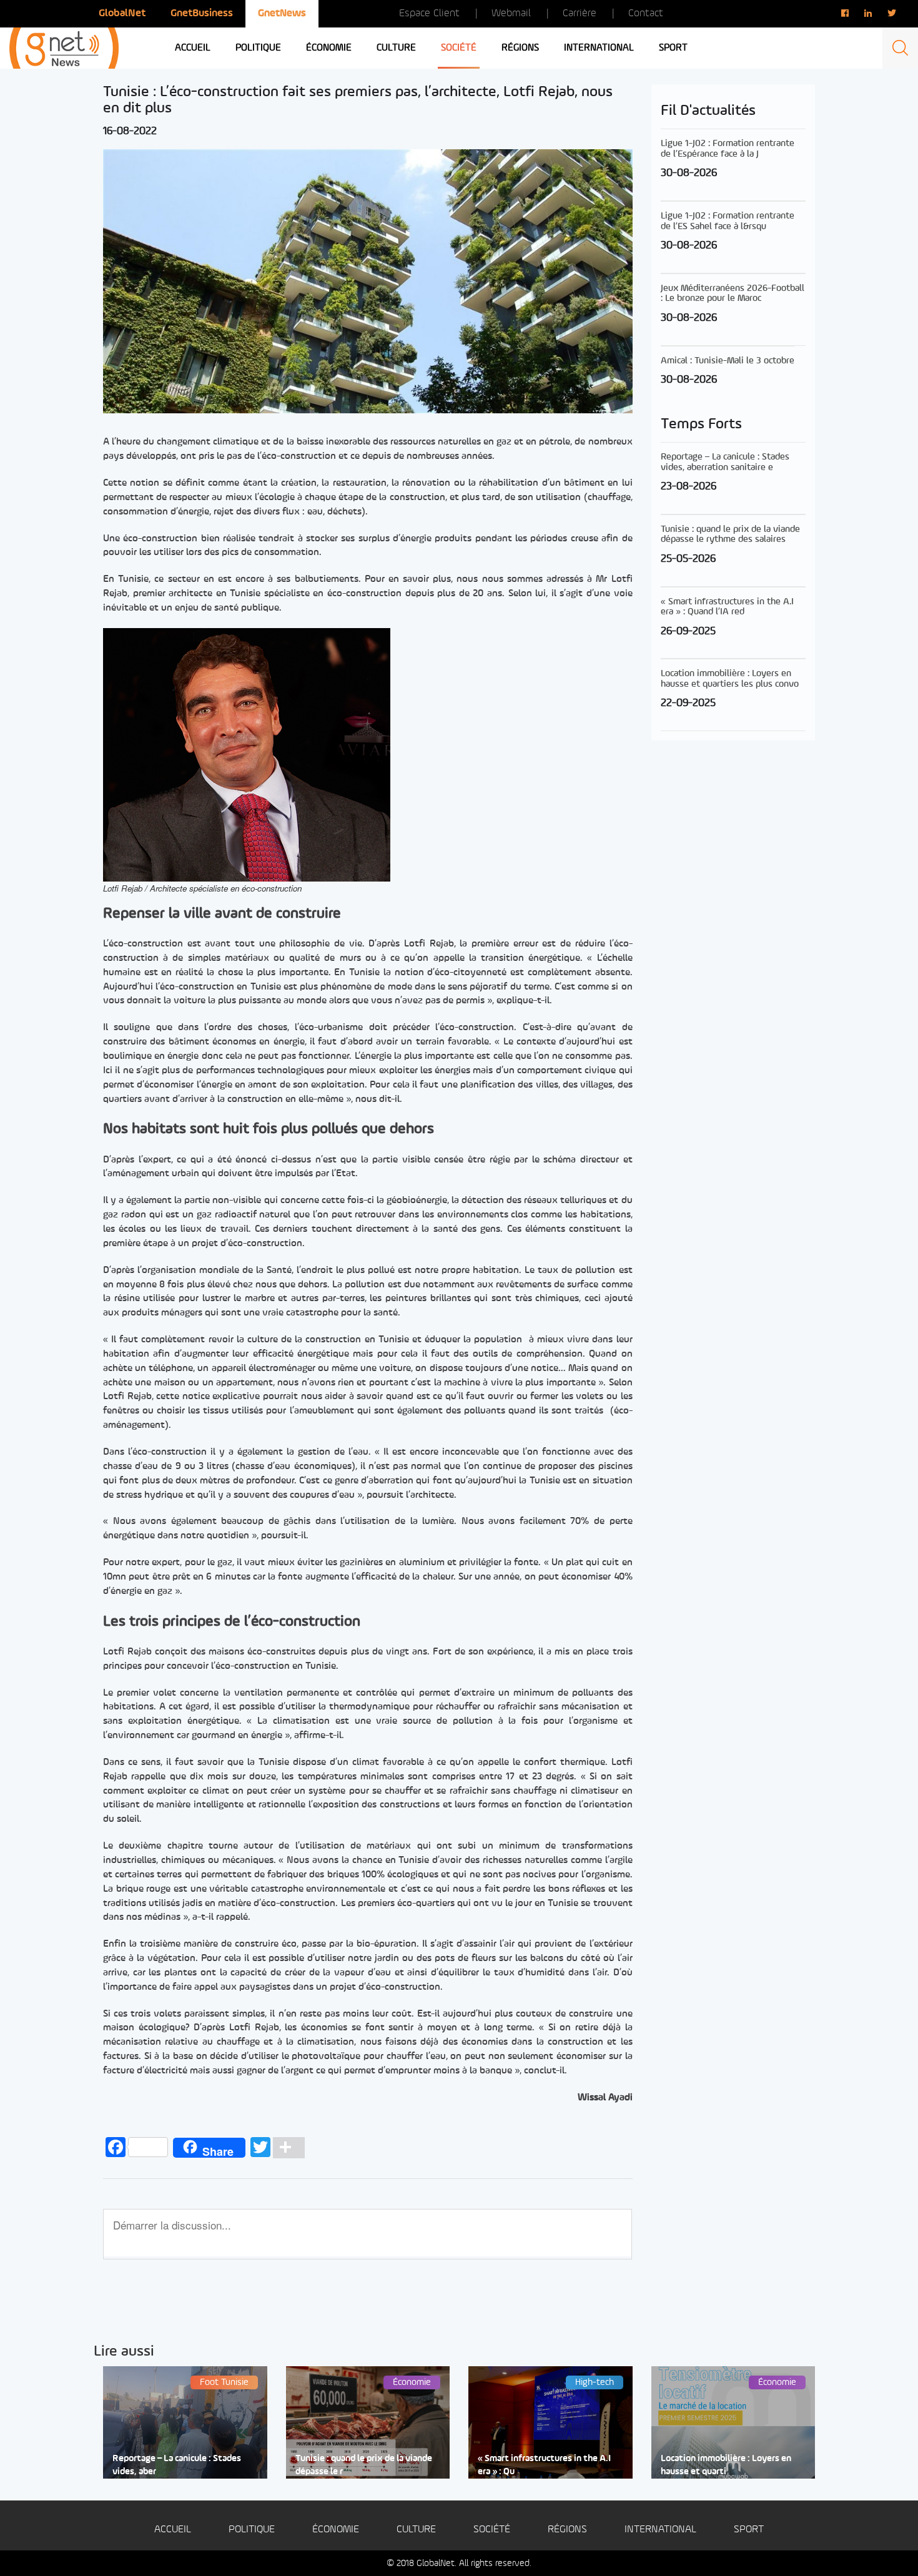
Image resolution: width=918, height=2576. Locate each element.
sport (673, 48)
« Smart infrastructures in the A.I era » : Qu (544, 2465)
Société (459, 48)
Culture (396, 48)
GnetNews (282, 13)
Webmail (511, 13)
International (599, 48)
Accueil (193, 48)
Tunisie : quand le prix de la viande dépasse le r (364, 2465)
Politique (258, 48)
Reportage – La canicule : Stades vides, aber (177, 2465)
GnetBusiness (202, 13)
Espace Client (429, 13)
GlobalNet (122, 13)
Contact (646, 13)
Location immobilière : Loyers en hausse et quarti (726, 2465)
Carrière (580, 13)
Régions (520, 48)
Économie (329, 48)
